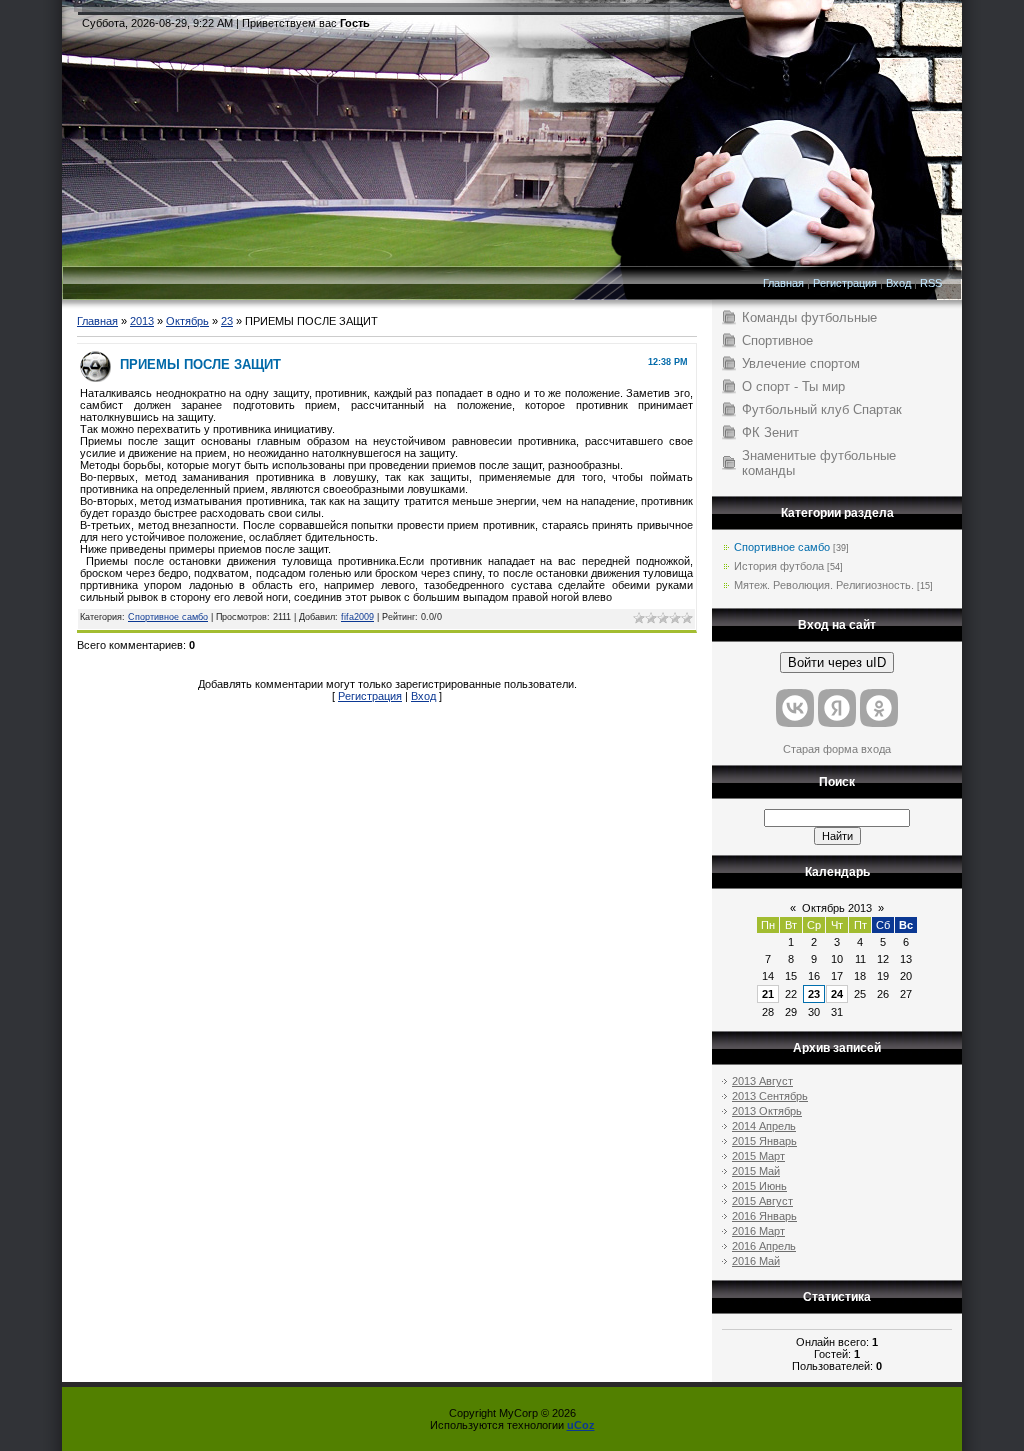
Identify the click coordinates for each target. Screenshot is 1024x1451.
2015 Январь (764, 1141)
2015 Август (762, 1201)
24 (837, 994)
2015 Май (756, 1171)
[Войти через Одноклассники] (879, 708)
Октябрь (187, 321)
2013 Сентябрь (770, 1096)
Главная (783, 283)
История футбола (779, 566)
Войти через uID (837, 662)
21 (768, 994)
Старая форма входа (837, 749)
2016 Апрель (764, 1246)
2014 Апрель (764, 1126)
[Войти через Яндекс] (837, 708)
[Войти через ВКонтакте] (795, 708)
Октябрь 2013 (837, 908)
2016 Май (756, 1261)
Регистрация (845, 283)
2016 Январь (764, 1216)
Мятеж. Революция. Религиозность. (824, 585)
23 (227, 321)
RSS (931, 283)
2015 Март (758, 1156)
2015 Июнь (759, 1186)
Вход (898, 283)
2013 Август (762, 1081)
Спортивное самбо (168, 617)
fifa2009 (357, 617)
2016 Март (758, 1231)
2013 (142, 321)
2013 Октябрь (767, 1111)
